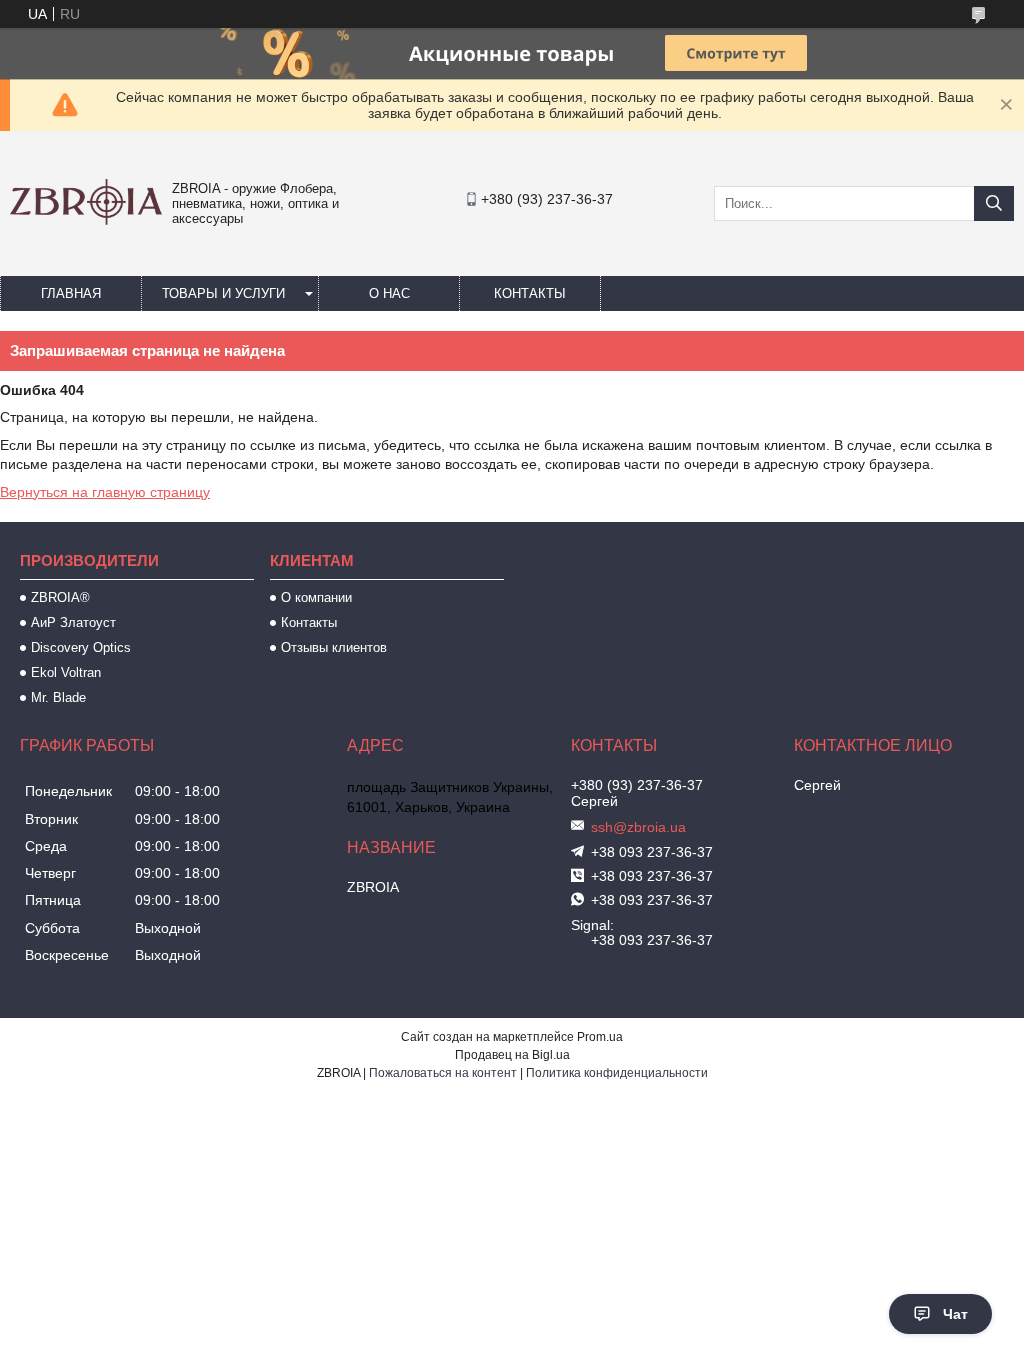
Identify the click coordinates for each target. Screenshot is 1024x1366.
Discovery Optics (81, 647)
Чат (955, 1314)
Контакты (530, 293)
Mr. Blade (58, 697)
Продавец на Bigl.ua (512, 1055)
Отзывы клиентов (334, 647)
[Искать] (994, 203)
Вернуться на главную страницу (105, 492)
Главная (71, 293)
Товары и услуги (223, 293)
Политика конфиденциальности (617, 1073)
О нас (389, 293)
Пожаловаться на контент (443, 1073)
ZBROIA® (60, 597)
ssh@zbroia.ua (638, 827)
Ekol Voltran (66, 672)
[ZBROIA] (86, 220)
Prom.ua (600, 1037)
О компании (316, 597)
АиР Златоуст (73, 622)
